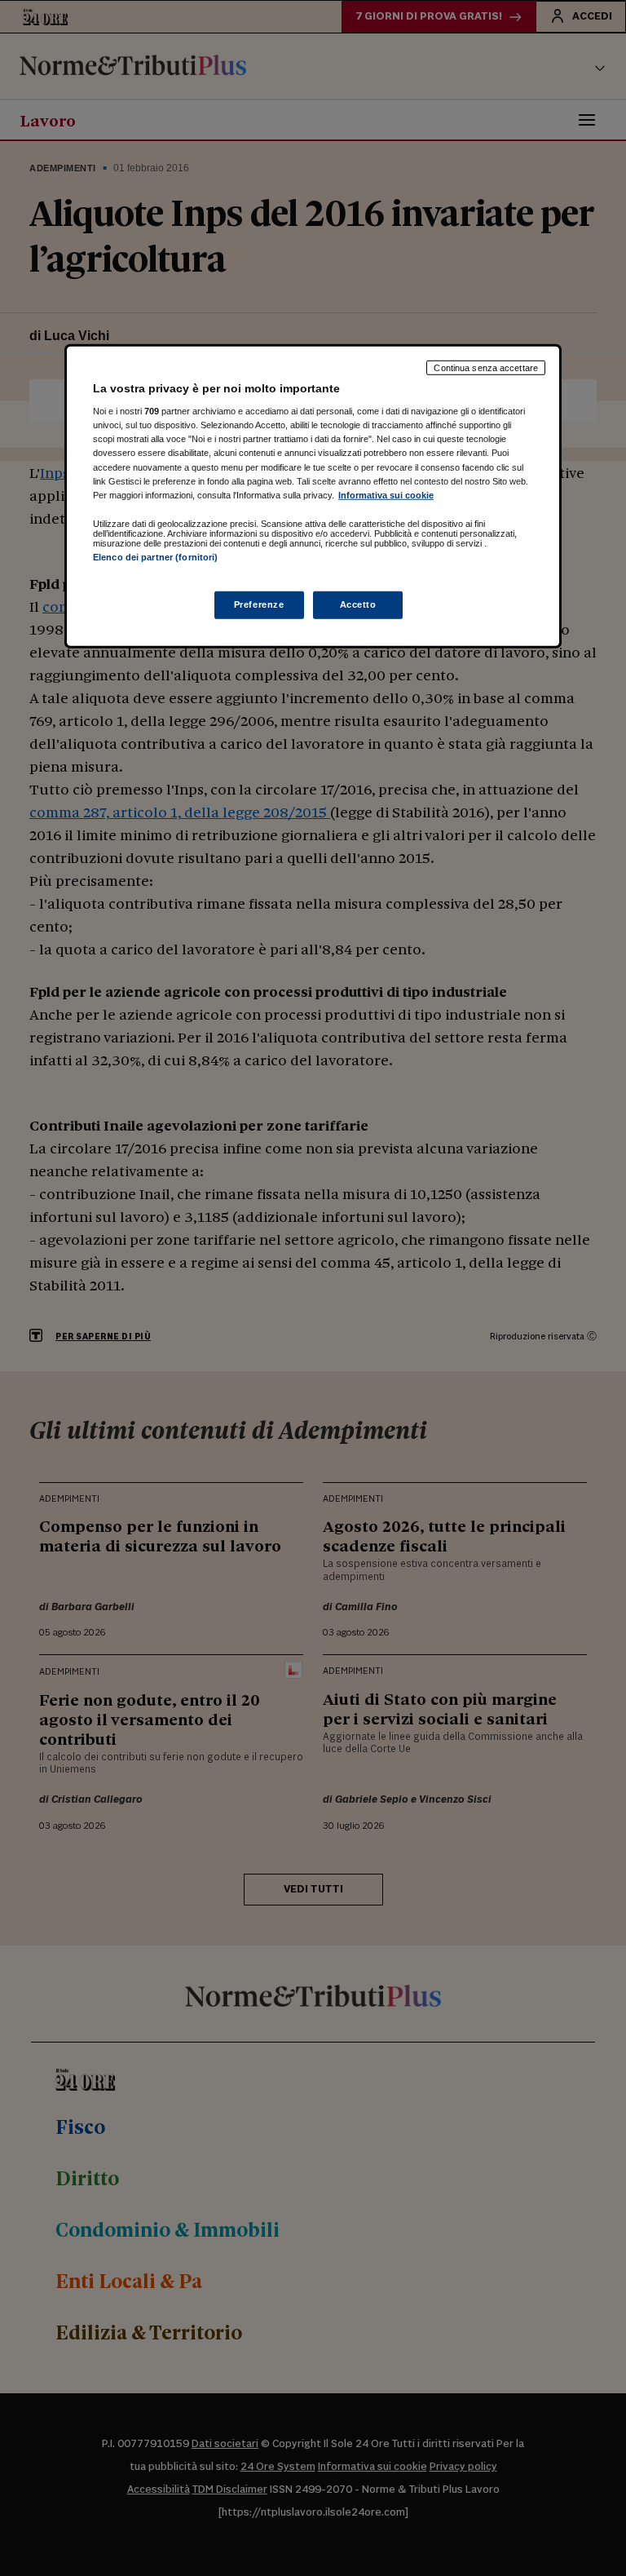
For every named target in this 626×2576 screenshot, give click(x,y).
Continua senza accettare (486, 367)
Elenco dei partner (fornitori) (155, 556)
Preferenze (259, 604)
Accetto (358, 604)
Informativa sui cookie (386, 494)
